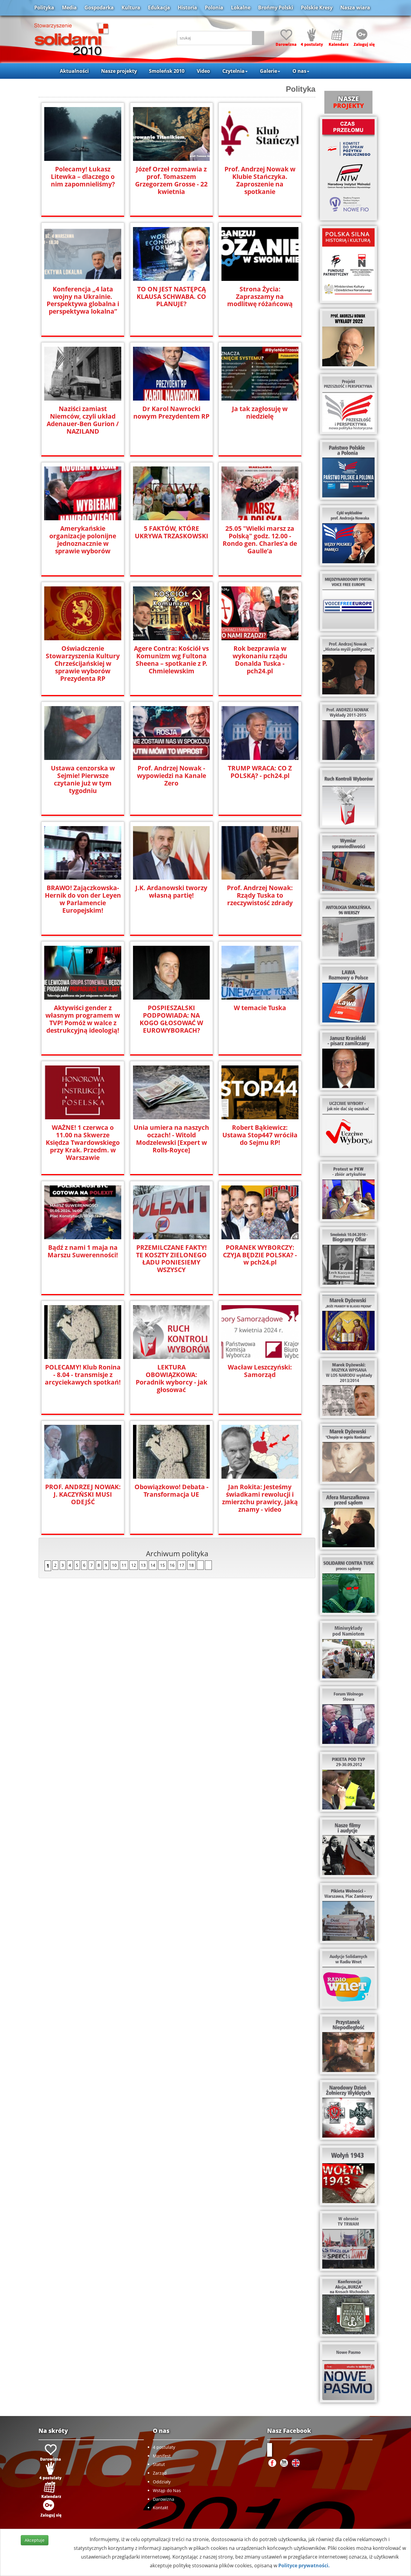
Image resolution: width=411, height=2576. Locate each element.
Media (69, 8)
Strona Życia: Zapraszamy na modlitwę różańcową (260, 297)
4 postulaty (164, 2447)
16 (172, 1565)
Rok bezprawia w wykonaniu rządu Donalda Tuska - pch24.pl (260, 660)
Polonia (214, 8)
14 (153, 1565)
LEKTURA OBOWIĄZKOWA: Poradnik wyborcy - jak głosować (172, 1379)
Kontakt (161, 2508)
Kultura (131, 8)
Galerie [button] (269, 71)
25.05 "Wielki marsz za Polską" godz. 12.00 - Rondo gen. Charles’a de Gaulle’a (260, 540)
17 (182, 1565)
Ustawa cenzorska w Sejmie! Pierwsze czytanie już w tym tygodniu (83, 779)
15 (162, 1565)
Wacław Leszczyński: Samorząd (260, 1371)
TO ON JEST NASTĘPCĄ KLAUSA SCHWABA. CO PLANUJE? (171, 297)
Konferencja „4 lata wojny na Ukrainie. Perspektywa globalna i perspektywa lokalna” (83, 300)
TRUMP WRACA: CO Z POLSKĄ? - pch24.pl (260, 772)
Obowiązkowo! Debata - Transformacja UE (172, 1491)
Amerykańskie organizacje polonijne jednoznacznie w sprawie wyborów (83, 540)
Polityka (44, 8)
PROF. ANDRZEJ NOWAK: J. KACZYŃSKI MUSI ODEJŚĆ (83, 1494)
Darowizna (164, 2499)
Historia (187, 8)
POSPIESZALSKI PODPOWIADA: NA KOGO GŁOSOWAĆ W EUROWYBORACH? (171, 1019)
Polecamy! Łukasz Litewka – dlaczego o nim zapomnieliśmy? (83, 177)
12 (134, 1565)
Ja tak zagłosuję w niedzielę (260, 413)
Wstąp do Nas (167, 2490)
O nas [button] (299, 71)
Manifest (162, 2456)
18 (191, 1565)
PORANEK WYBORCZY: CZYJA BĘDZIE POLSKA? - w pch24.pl (260, 1255)
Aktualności (74, 71)
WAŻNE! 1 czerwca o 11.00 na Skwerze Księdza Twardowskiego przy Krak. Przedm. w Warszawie (83, 1143)
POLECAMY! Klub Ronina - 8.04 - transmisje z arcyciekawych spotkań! (83, 1375)
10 (114, 1565)
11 (124, 1565)
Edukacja (159, 8)
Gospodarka (99, 8)
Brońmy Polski (276, 8)
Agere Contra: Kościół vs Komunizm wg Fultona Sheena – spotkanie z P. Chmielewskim (171, 660)
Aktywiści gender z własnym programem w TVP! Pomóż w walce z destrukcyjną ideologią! (83, 1019)
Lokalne (241, 8)
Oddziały (162, 2482)
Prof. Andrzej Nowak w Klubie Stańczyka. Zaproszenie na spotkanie (260, 180)
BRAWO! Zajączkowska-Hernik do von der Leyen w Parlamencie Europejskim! (83, 899)
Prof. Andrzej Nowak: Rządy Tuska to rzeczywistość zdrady (260, 895)
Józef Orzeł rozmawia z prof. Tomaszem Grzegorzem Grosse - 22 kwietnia (171, 180)
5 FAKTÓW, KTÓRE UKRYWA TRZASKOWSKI (172, 532)
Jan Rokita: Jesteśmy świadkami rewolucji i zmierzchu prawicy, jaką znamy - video (260, 1498)
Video (203, 71)
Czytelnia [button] (233, 71)
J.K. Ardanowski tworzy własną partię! (171, 892)
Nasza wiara (355, 8)
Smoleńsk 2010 (167, 71)
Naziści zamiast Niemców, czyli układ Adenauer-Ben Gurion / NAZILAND (83, 420)
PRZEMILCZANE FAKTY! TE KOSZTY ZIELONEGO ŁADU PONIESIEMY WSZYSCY (171, 1259)
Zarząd (160, 2473)
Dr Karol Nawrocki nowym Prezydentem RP (171, 413)
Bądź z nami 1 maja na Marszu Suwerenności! (83, 1251)
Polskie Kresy (317, 8)
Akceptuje (35, 2540)
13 (143, 1565)
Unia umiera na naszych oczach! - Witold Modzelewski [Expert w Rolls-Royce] (171, 1139)
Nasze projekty (119, 71)
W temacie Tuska (260, 1008)
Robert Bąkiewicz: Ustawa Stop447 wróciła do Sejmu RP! (260, 1135)
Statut (159, 2464)
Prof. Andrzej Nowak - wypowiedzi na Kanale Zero (172, 776)
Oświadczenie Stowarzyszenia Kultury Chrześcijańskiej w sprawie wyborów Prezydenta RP (83, 664)
